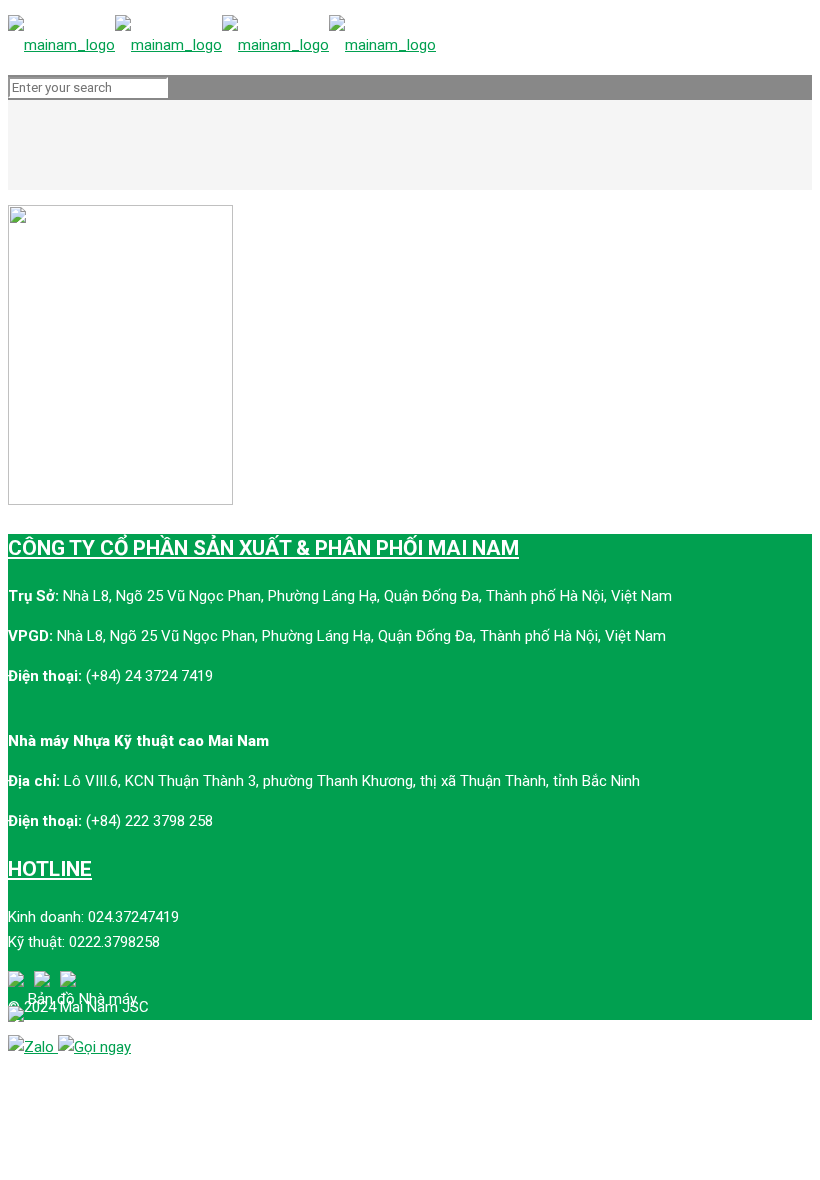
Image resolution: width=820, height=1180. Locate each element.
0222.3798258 (114, 942)
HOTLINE (50, 869)
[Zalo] (33, 1047)
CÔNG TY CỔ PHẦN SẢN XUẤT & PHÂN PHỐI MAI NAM (263, 548)
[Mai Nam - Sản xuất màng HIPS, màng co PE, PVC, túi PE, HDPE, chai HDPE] (222, 45)
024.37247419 (133, 917)
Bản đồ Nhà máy (82, 999)
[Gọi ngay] (94, 1047)
